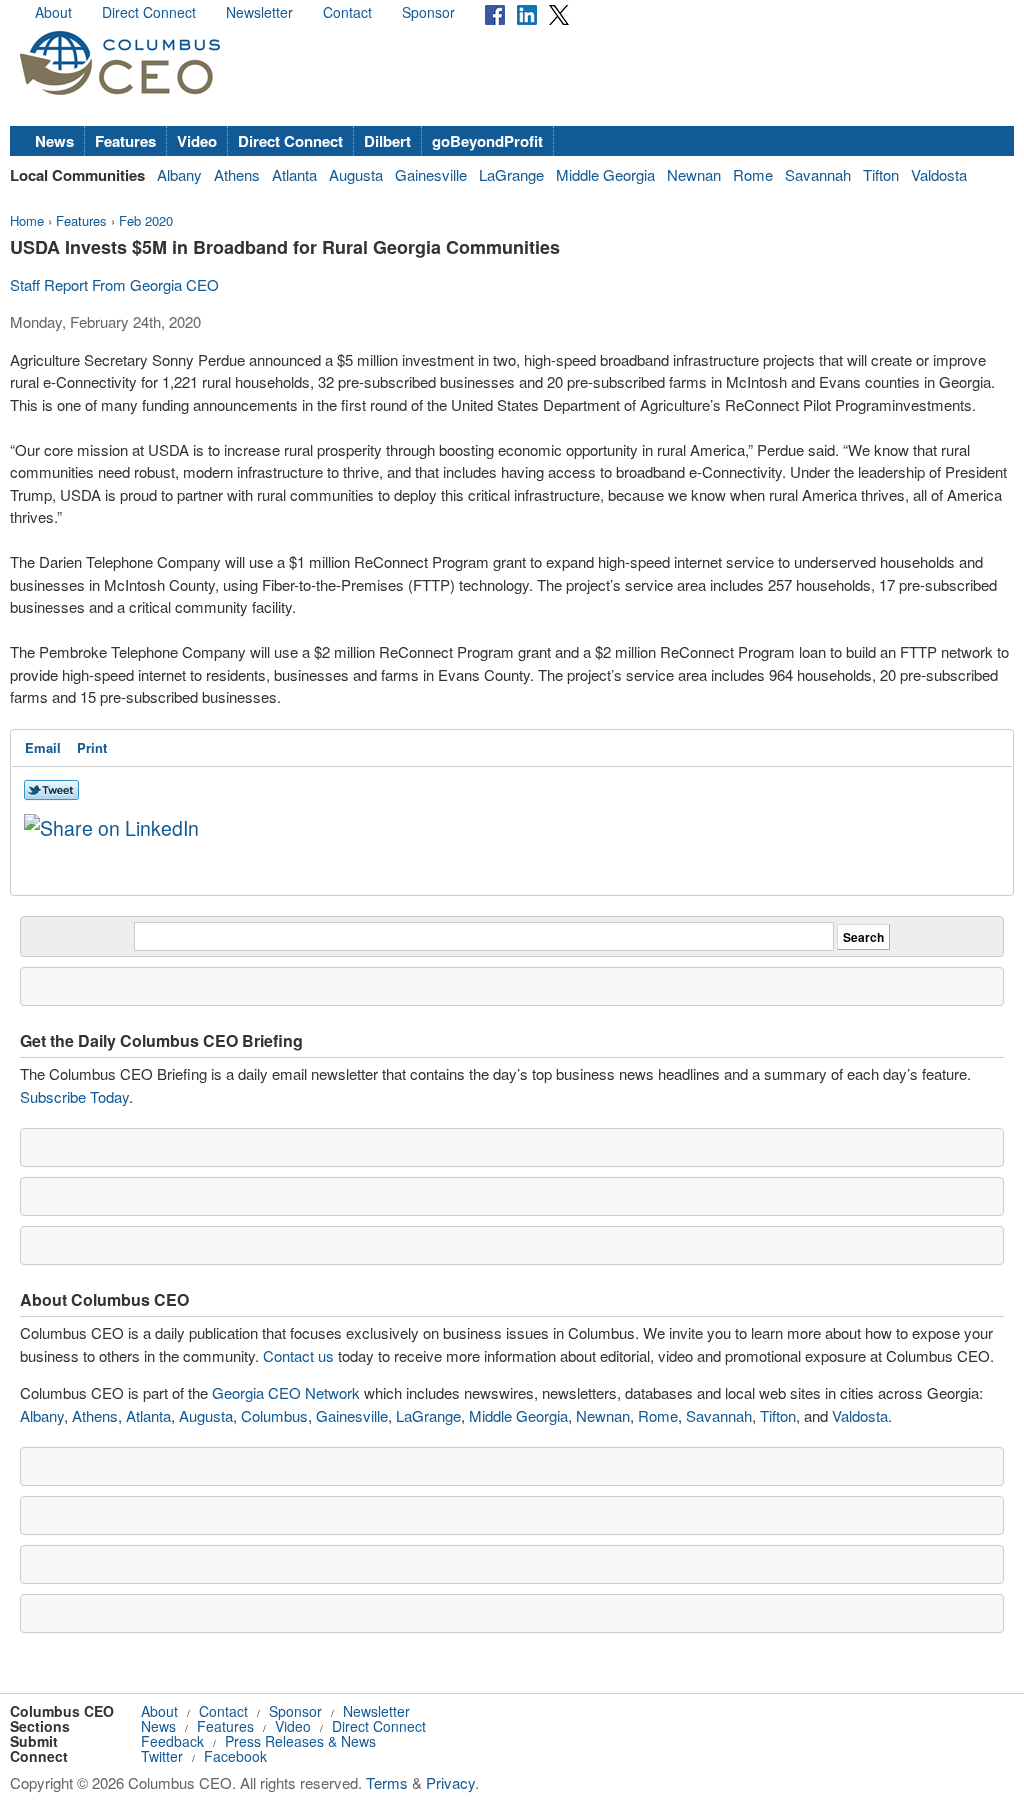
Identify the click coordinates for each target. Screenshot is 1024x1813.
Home (27, 220)
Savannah (818, 174)
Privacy (450, 1782)
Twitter (162, 1756)
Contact (347, 12)
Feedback (172, 1741)
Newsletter (259, 12)
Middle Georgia (605, 174)
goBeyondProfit (487, 141)
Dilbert (387, 141)
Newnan (694, 174)
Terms (387, 1782)
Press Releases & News (300, 1741)
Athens (237, 174)
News (54, 141)
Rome (753, 174)
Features (125, 141)
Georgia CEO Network (286, 1392)
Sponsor (428, 12)
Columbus (274, 1415)
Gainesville (431, 174)
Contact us (298, 1355)
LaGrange (511, 174)
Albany (179, 174)
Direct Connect (149, 12)
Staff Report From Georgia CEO (114, 284)
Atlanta (294, 174)
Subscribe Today (74, 1096)
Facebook (235, 1756)
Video (197, 141)
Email (43, 747)
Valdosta (939, 174)
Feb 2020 (146, 220)
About (53, 12)
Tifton (881, 174)
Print (92, 747)
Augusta (356, 174)
